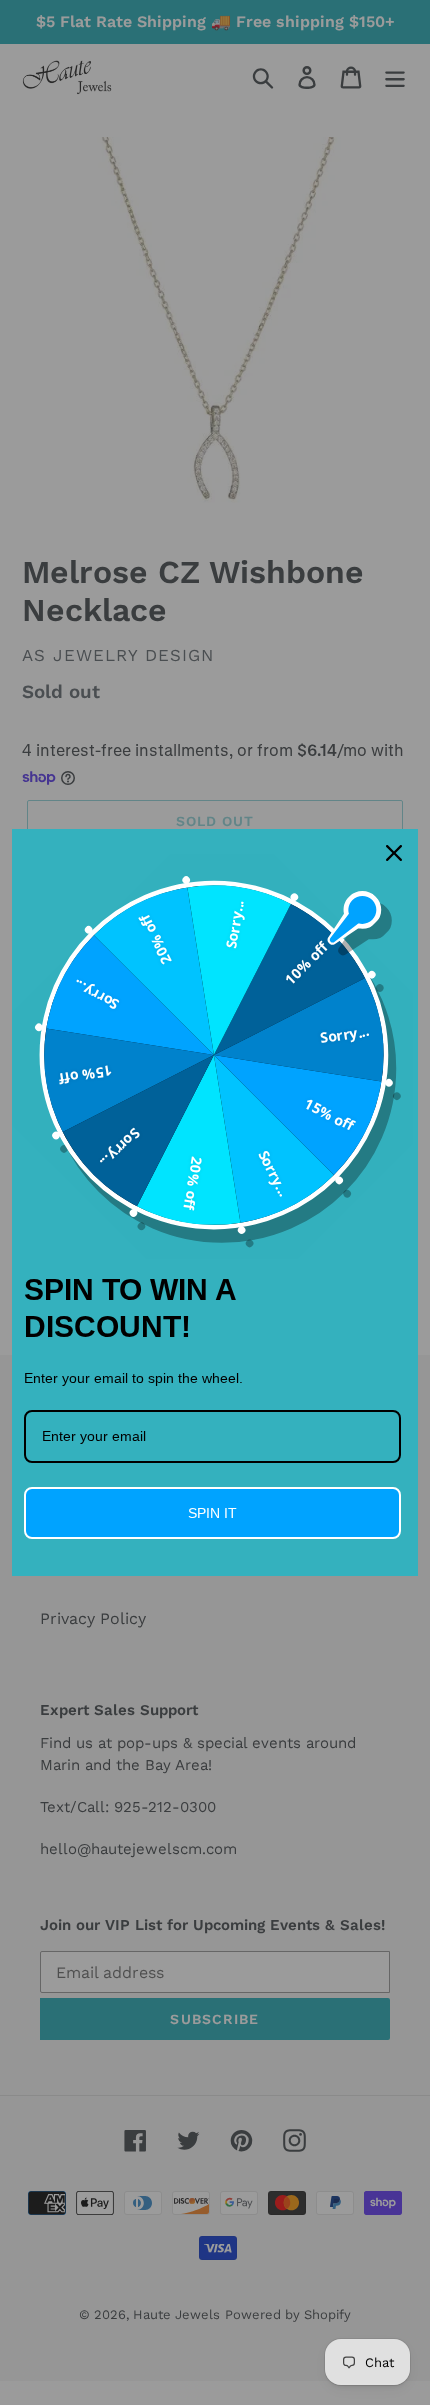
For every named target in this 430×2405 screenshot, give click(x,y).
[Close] (394, 853)
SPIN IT (212, 1513)
